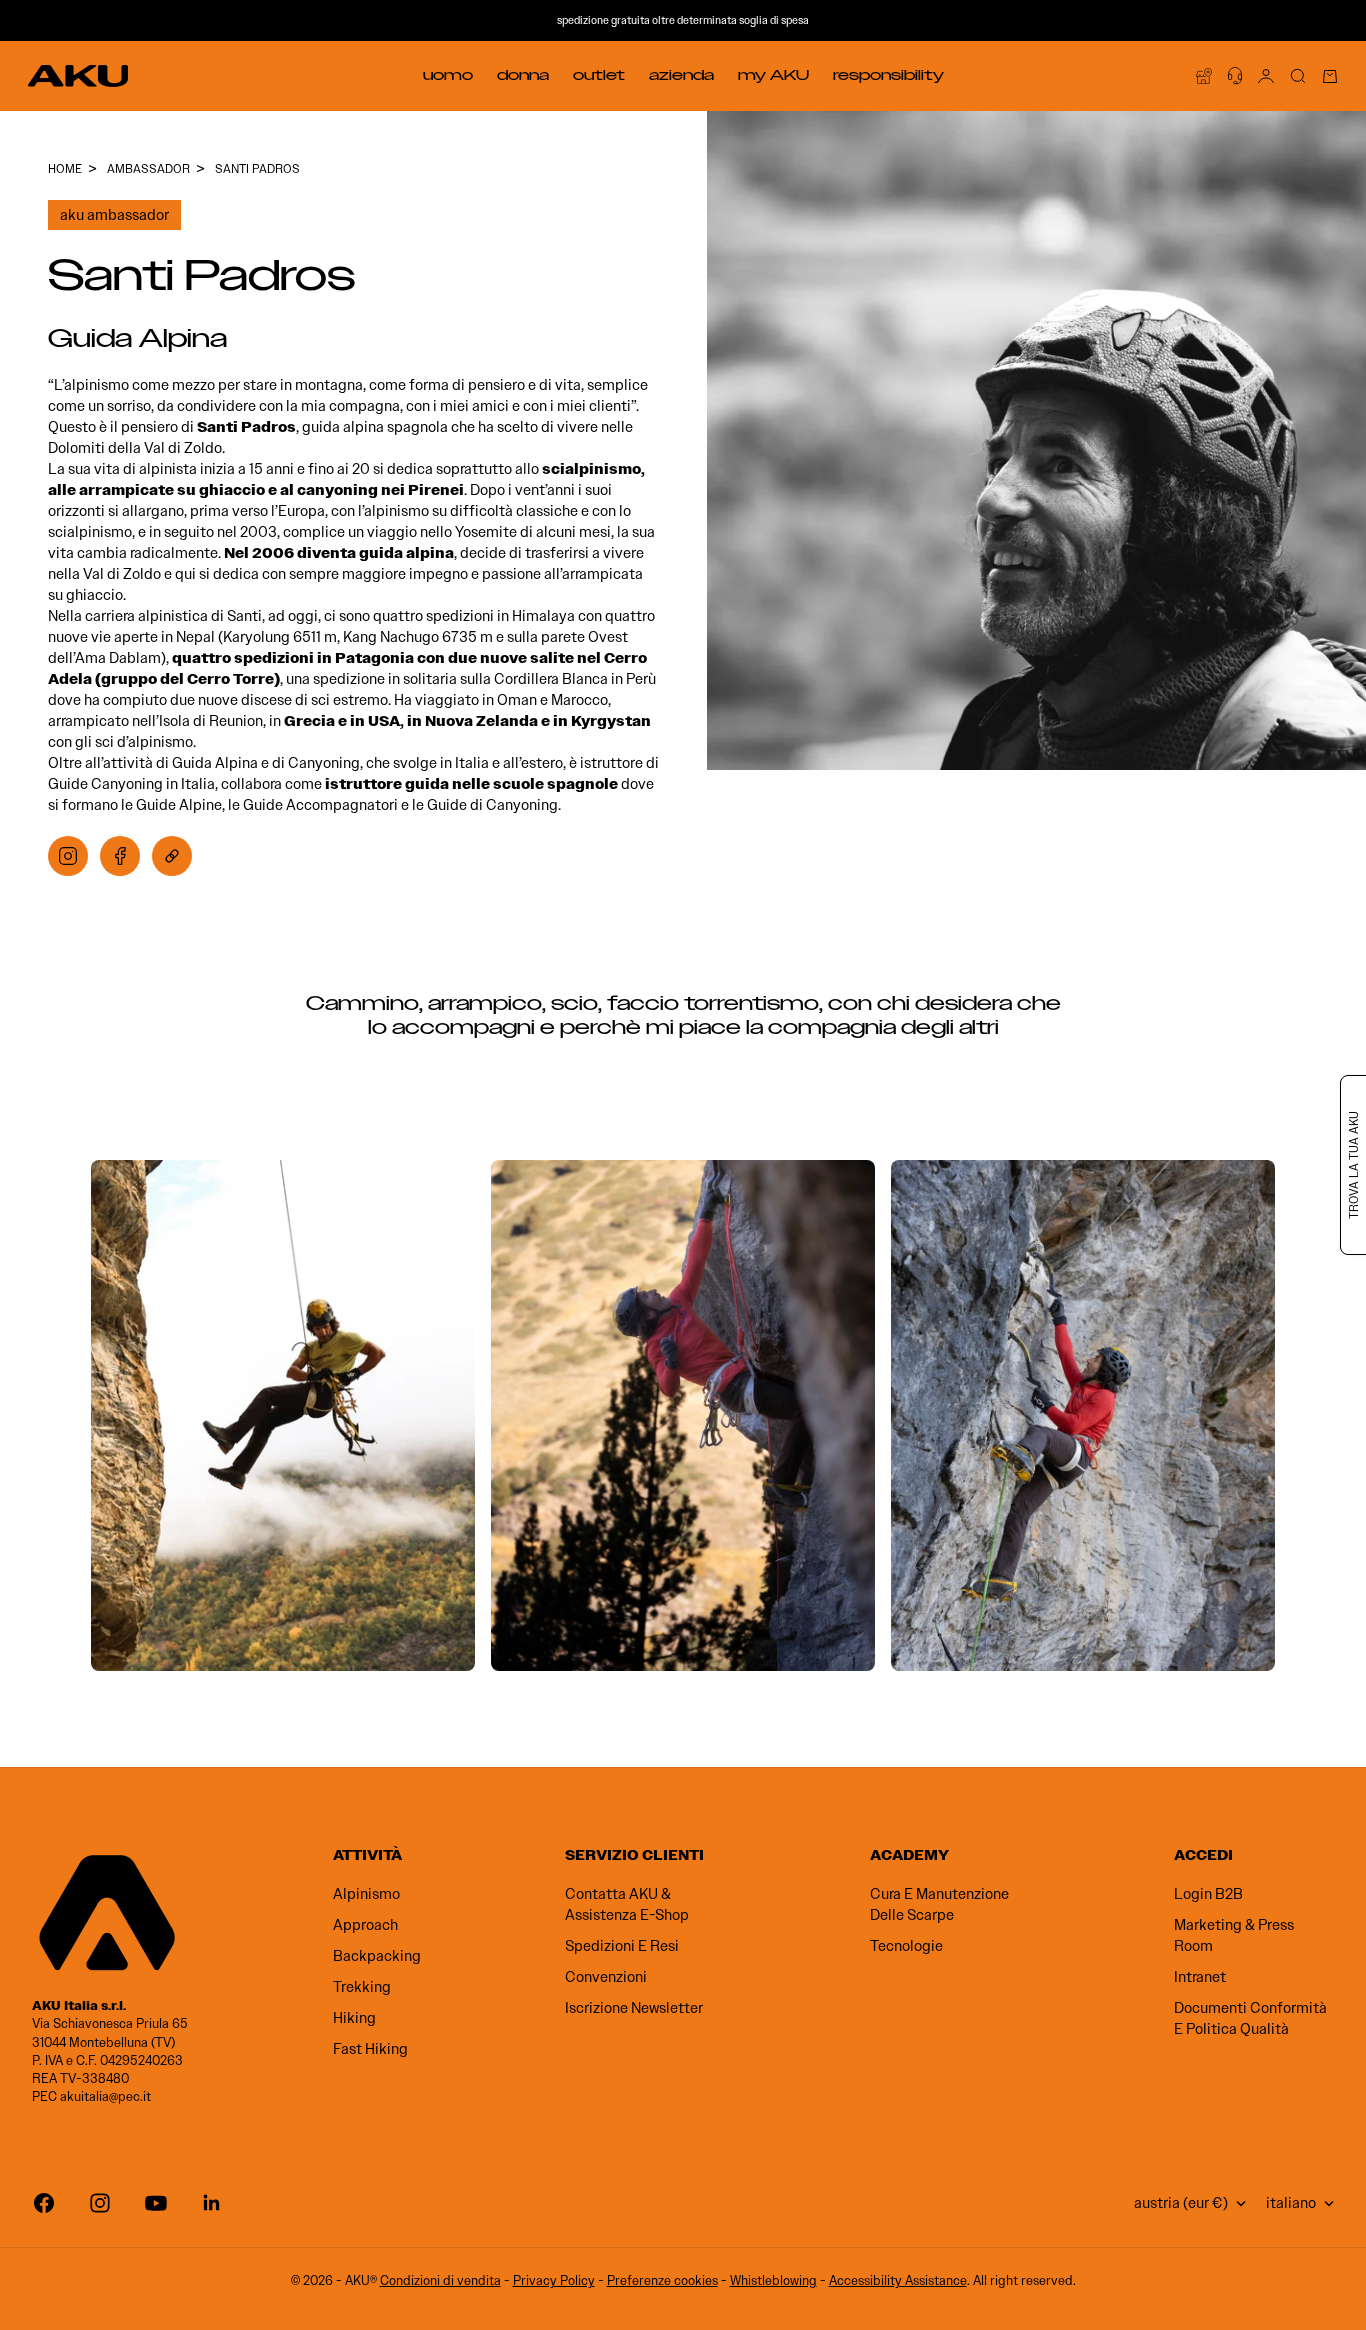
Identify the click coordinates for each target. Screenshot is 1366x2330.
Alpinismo (366, 1894)
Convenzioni (606, 1977)
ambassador (148, 168)
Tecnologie (906, 1946)
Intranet (1200, 1977)
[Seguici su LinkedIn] (212, 2203)
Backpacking (377, 1956)
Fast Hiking (370, 2049)
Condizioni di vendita (440, 2280)
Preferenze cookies (662, 2280)
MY (773, 75)
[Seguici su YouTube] (156, 2203)
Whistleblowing (773, 2280)
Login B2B (1208, 1894)
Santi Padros (257, 168)
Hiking (354, 2018)
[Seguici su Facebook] (44, 2203)
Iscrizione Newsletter (634, 2008)
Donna (523, 75)
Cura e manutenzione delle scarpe (939, 1904)
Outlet (599, 75)
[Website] (172, 856)
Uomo (448, 75)
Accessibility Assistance (898, 2280)
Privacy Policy (554, 2280)
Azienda (681, 75)
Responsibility (888, 75)
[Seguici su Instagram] (100, 2203)
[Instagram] (68, 856)
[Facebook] (120, 856)
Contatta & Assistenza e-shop (627, 1904)
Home (65, 168)
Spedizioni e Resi (622, 1946)
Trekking (362, 1987)
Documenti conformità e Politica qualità (1250, 2018)
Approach (365, 1925)
